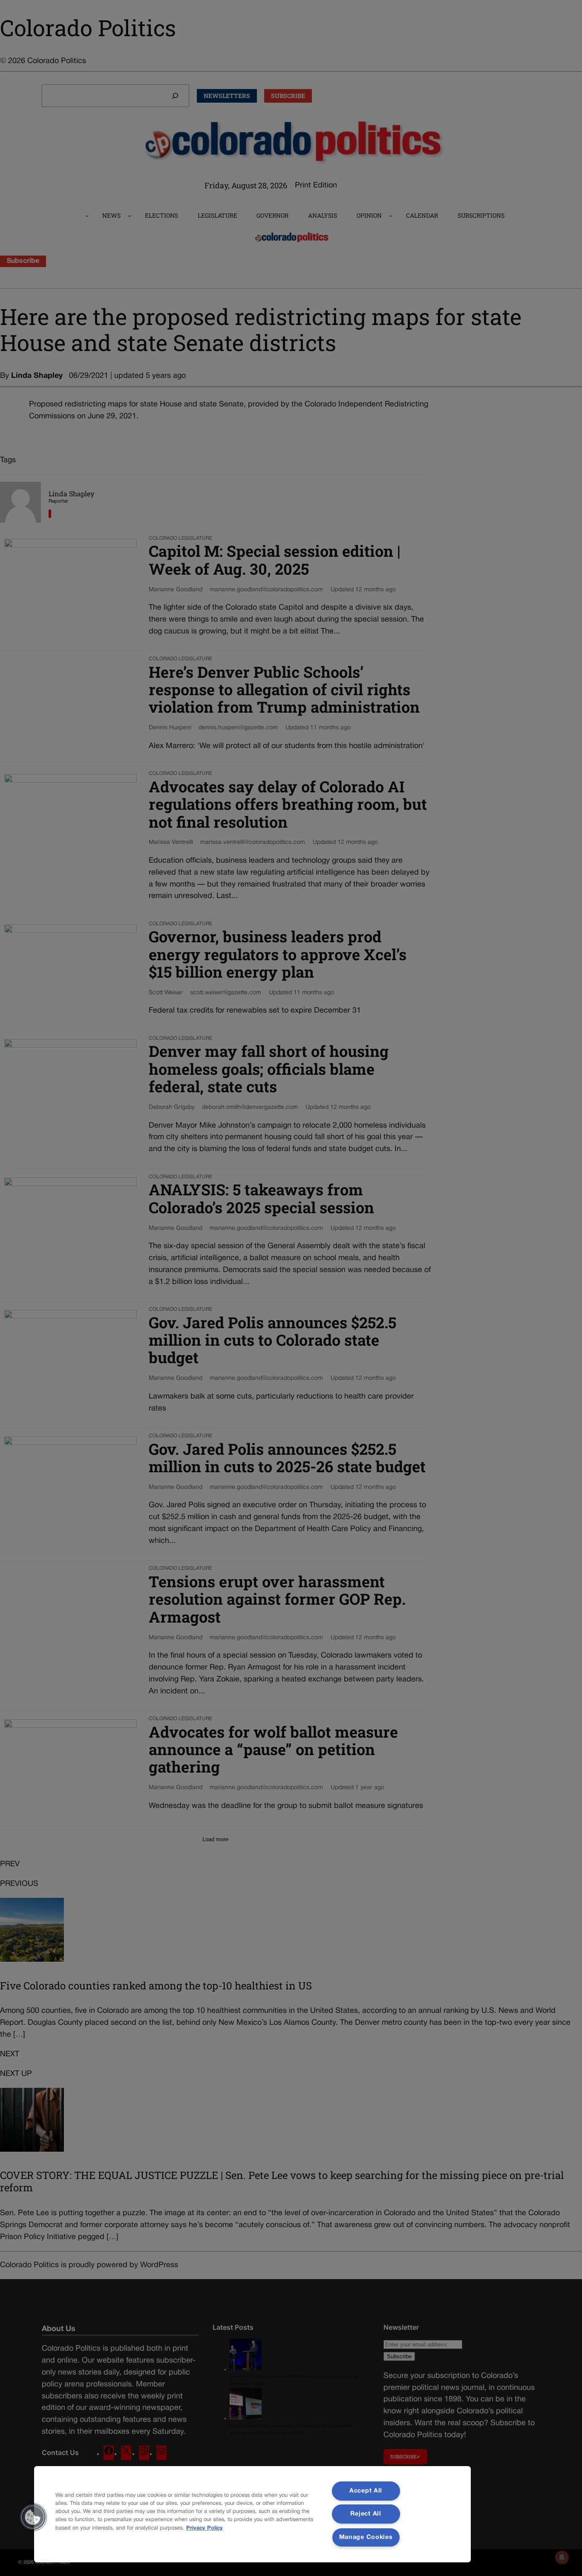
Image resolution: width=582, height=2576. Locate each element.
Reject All (366, 2514)
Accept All (366, 2491)
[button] (33, 2517)
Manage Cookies (366, 2537)
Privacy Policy (205, 2528)
